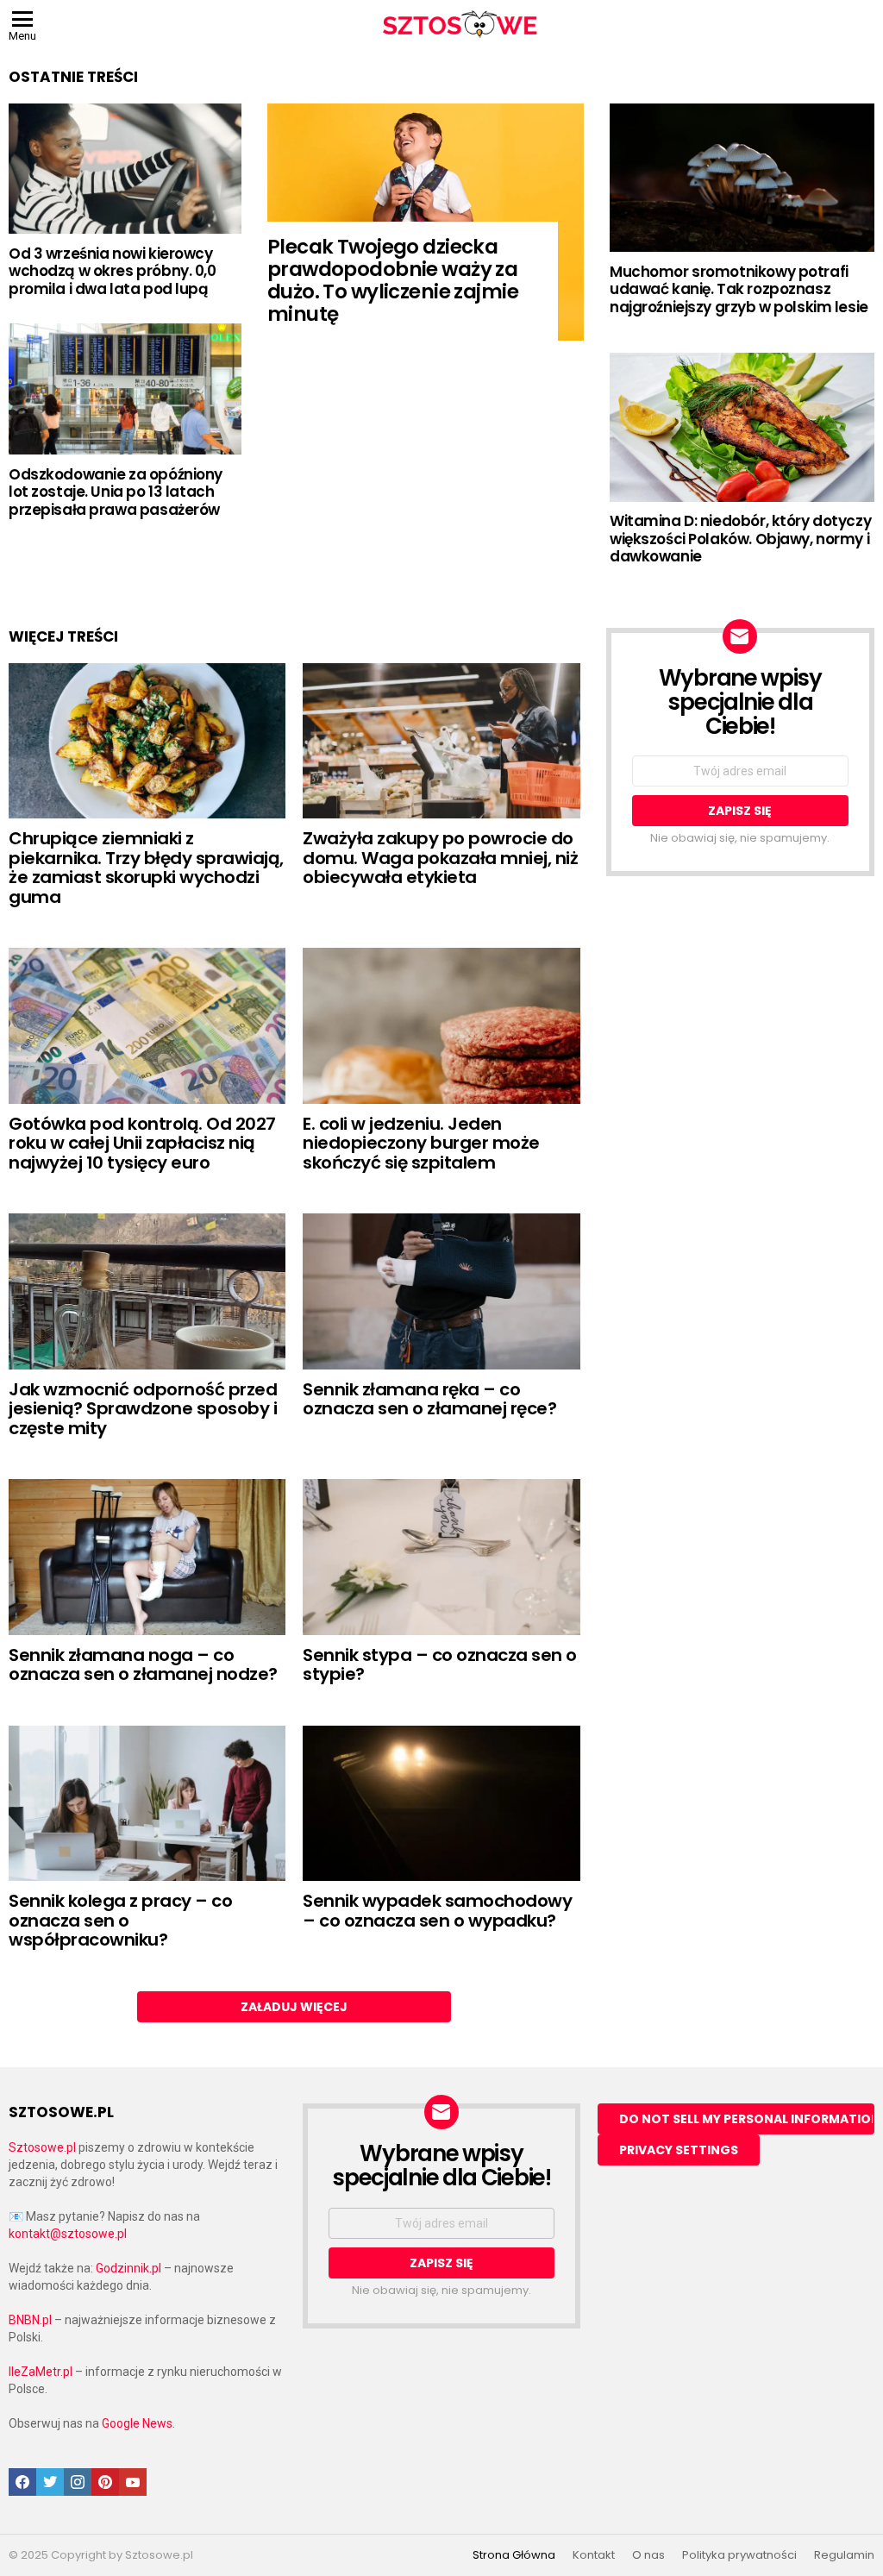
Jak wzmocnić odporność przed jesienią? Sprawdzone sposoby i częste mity (143, 1409)
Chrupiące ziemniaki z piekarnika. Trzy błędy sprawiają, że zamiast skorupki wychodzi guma (146, 868)
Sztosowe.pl (42, 2147)
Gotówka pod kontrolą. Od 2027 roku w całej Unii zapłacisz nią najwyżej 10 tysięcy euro (142, 1143)
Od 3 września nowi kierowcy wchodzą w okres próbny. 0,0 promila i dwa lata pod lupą (113, 271)
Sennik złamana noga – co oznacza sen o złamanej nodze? (143, 1665)
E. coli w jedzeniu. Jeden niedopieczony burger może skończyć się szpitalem (421, 1143)
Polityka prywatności (739, 2555)
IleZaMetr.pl (41, 2372)
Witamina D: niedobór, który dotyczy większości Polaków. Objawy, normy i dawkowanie (740, 539)
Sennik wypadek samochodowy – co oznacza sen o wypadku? (437, 1911)
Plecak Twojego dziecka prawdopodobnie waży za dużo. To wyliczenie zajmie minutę (393, 280)
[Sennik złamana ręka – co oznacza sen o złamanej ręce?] (441, 1291)
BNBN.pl (30, 2320)
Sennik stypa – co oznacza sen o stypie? (440, 1665)
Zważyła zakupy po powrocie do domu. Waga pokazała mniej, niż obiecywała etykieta (440, 858)
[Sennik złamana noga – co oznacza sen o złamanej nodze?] (147, 1557)
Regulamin (844, 2555)
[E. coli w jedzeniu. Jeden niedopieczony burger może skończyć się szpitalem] (441, 1026)
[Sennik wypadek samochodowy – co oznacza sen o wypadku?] (441, 1804)
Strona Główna (514, 2555)
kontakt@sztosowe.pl (68, 2234)
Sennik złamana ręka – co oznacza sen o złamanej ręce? (429, 1399)
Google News (137, 2423)
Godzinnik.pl (128, 2268)
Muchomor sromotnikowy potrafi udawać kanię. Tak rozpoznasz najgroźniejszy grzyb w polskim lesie (739, 289)
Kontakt (594, 2555)
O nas (648, 2555)
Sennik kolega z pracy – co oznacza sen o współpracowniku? (120, 1920)
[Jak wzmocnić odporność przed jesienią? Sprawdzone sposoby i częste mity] (147, 1291)
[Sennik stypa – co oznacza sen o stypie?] (441, 1557)
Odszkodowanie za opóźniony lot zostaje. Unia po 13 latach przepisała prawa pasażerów (116, 492)
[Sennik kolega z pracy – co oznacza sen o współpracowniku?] (147, 1804)
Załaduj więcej (294, 2007)
